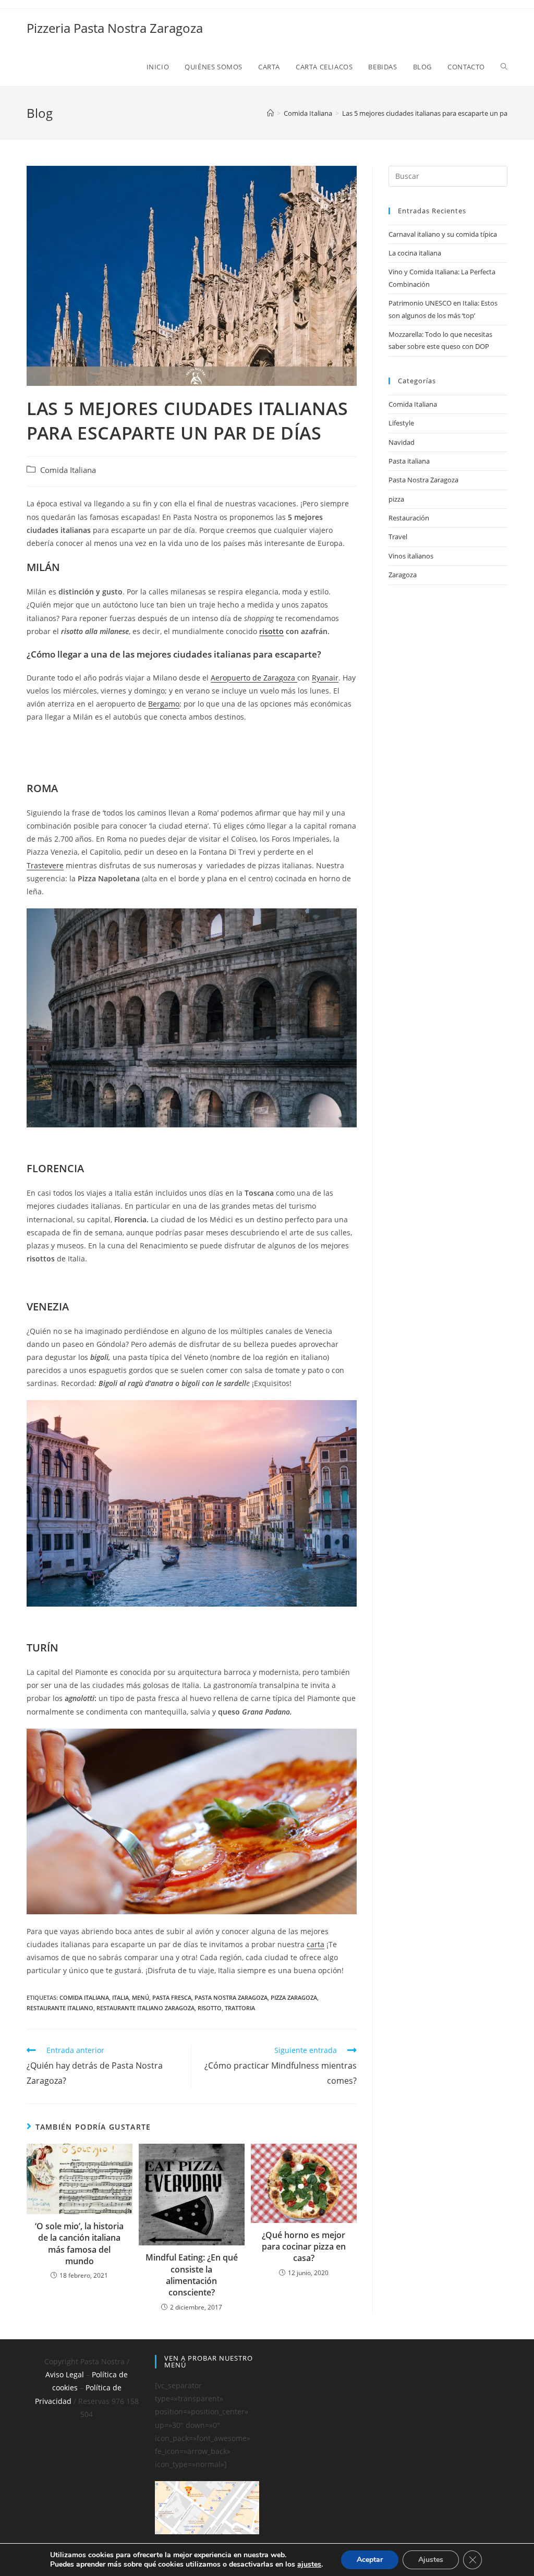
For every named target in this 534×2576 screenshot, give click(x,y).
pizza (396, 499)
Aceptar (370, 2560)
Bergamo (164, 704)
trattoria (240, 2008)
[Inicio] (270, 113)
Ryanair (325, 678)
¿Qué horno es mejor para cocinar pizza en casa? (304, 2247)
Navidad (402, 442)
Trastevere (45, 865)
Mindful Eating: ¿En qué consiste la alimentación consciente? (192, 2275)
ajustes (309, 2565)
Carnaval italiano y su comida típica (443, 234)
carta (315, 1944)
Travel (398, 537)
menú (141, 1997)
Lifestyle (401, 423)
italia (120, 1997)
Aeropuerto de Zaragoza (254, 678)
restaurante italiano (60, 2008)
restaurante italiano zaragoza (145, 2008)
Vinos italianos (411, 556)
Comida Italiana (68, 470)
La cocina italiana (415, 253)
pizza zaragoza (294, 1997)
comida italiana (84, 1997)
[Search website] (504, 67)
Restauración (409, 518)
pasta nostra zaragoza (231, 1997)
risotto (271, 631)
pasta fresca (172, 1997)
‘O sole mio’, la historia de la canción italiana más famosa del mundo (79, 2244)
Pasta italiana (409, 461)
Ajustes (431, 2560)
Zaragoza (403, 575)
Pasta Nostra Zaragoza (423, 480)
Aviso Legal (65, 2374)
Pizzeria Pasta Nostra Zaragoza (115, 28)
